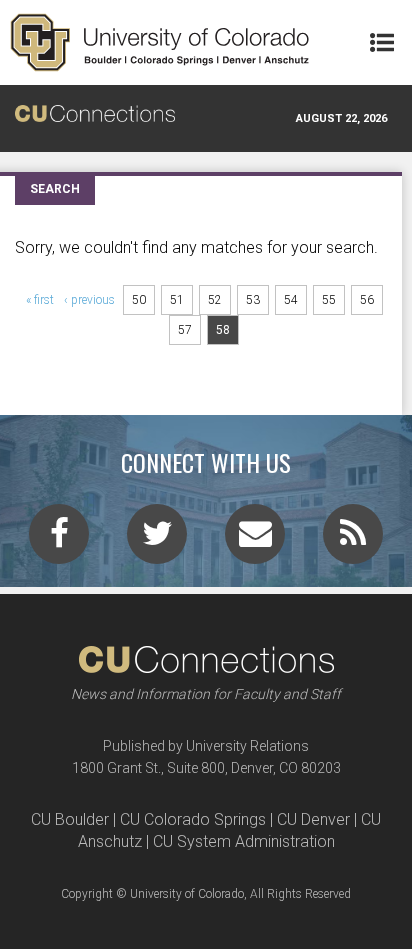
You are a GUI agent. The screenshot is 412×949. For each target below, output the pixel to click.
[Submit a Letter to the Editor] (255, 540)
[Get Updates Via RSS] (353, 540)
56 (367, 300)
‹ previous (89, 300)
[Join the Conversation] (59, 540)
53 (253, 300)
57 (185, 330)
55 (329, 300)
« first (40, 300)
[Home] (160, 42)
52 (215, 300)
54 (291, 300)
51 (177, 300)
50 (139, 300)
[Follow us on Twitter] (157, 540)
